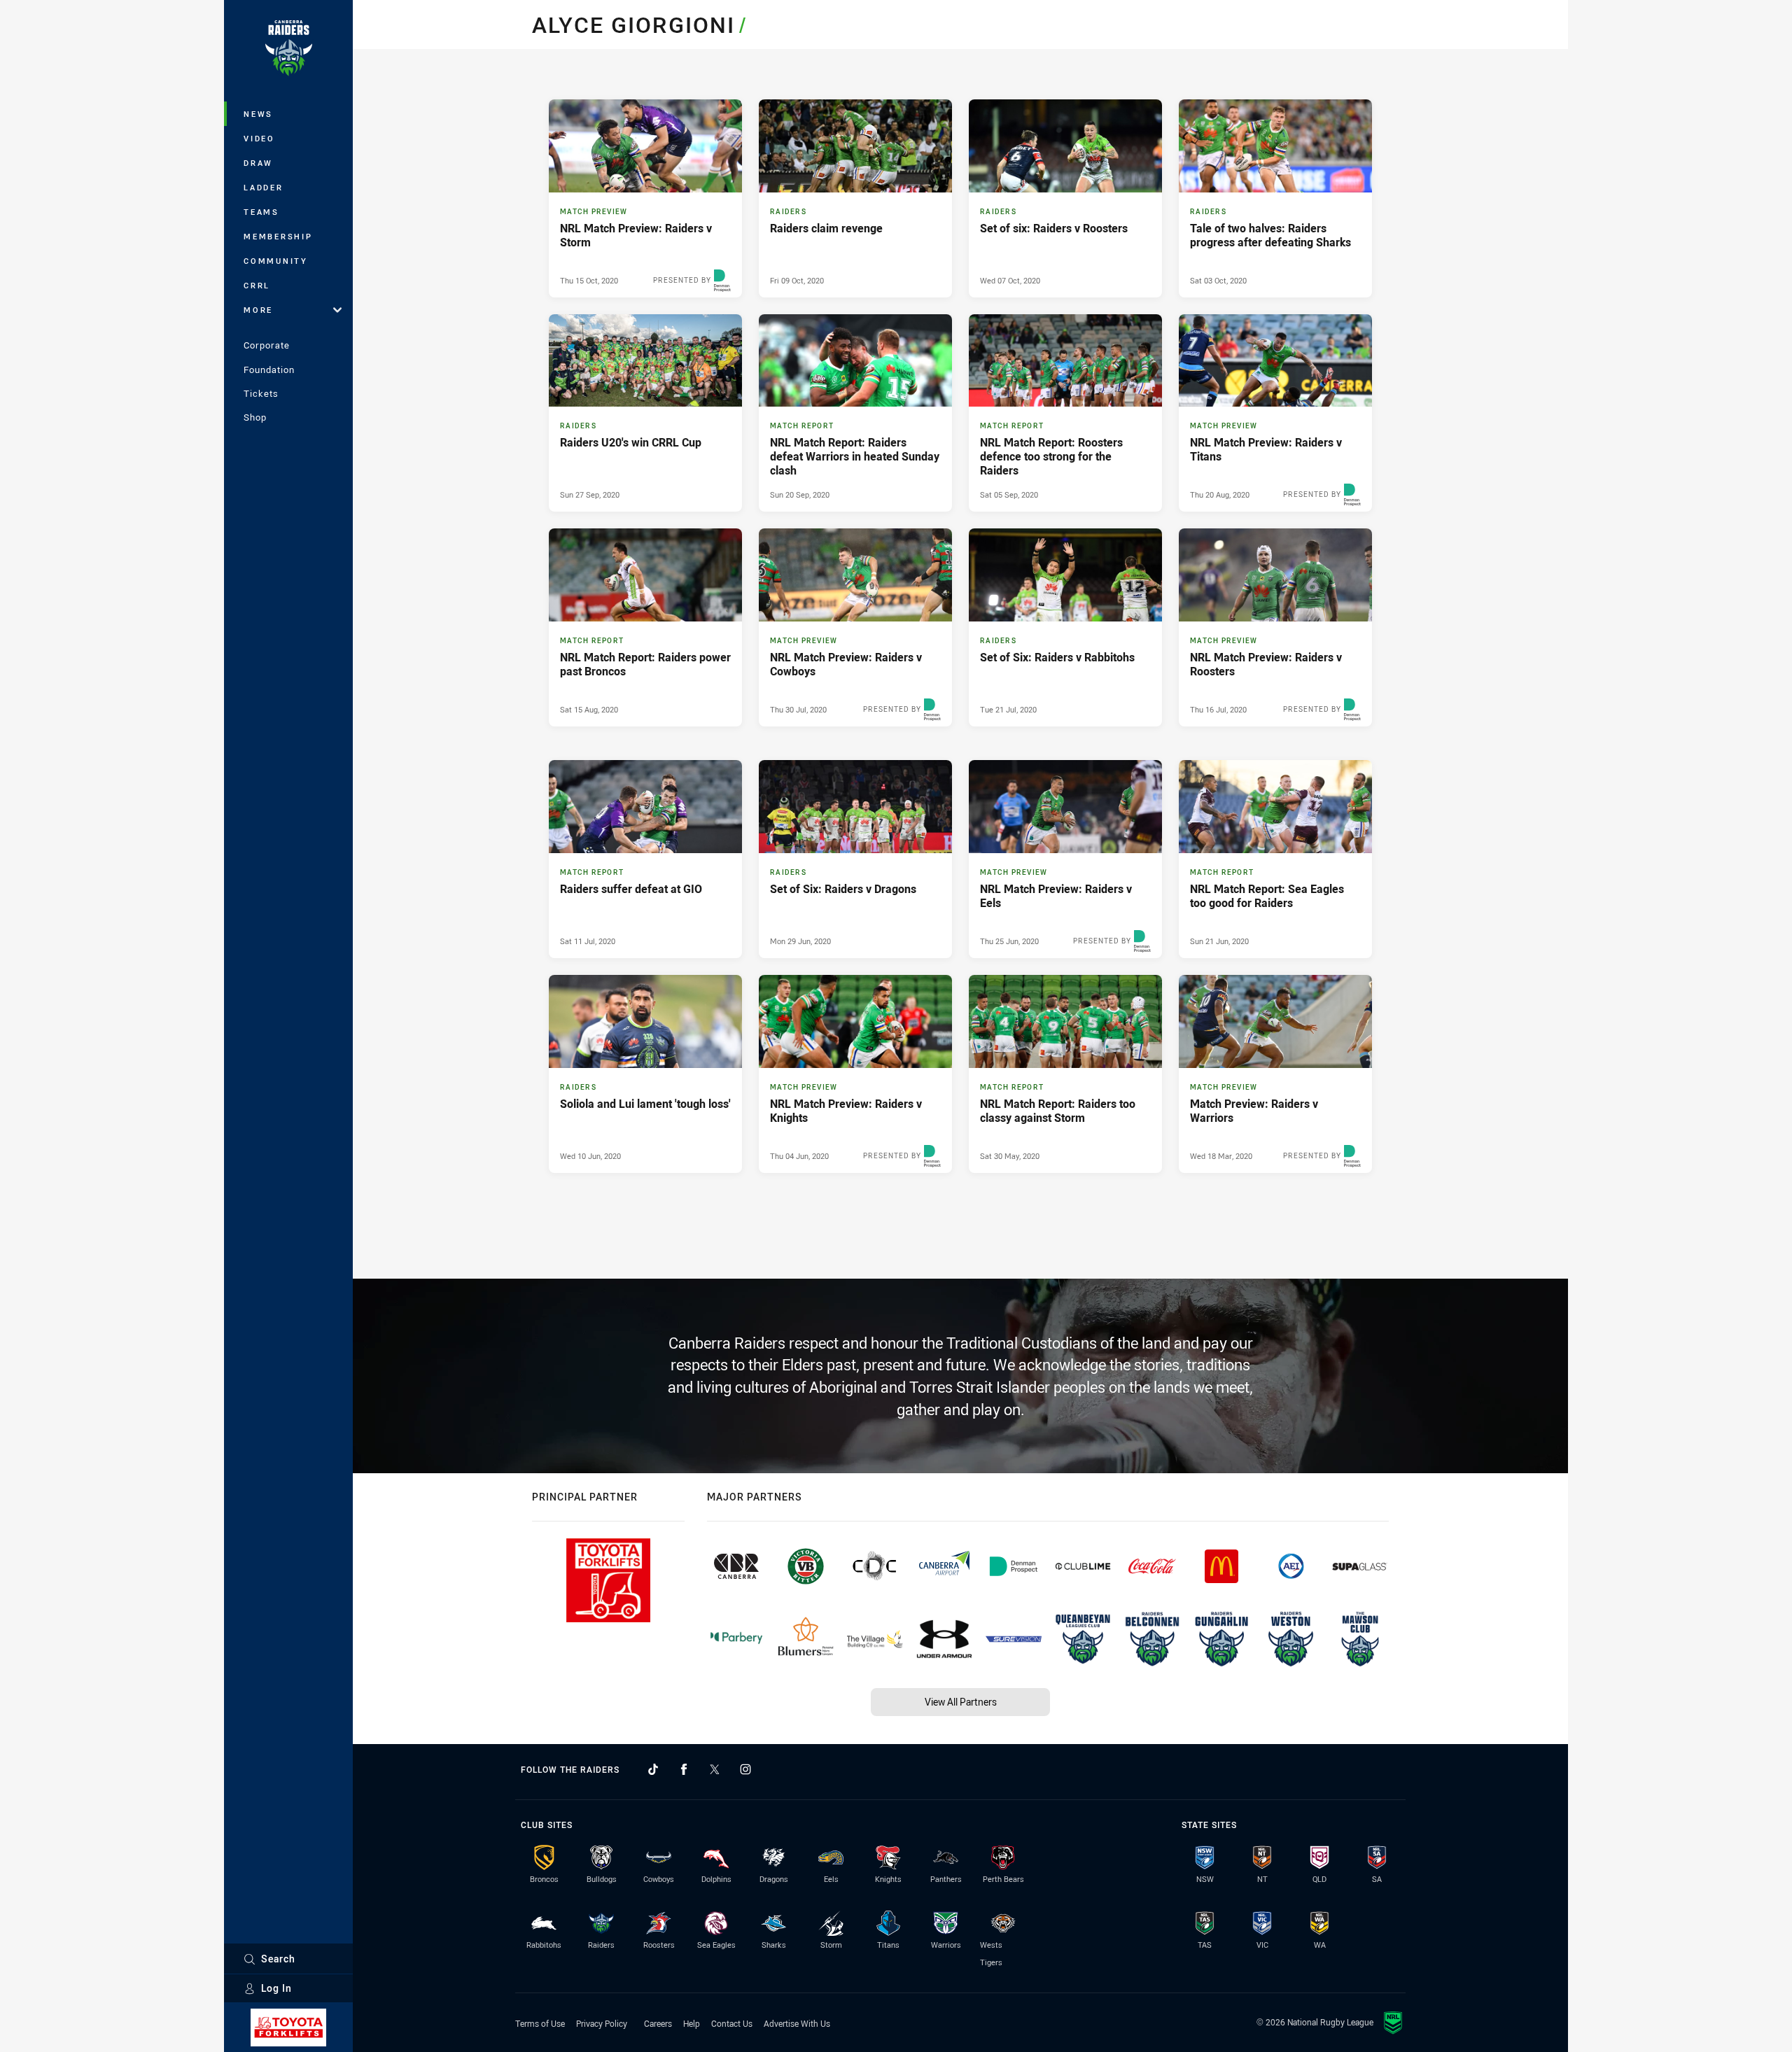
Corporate (267, 345)
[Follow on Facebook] (684, 1769)
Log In (276, 1988)
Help (692, 2023)
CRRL (257, 285)
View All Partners (961, 1702)
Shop (255, 417)
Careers (658, 2023)
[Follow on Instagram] (745, 1769)
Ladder (264, 187)
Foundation (269, 370)
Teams (261, 212)
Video (259, 138)
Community (276, 261)
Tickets (261, 393)
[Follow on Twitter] (715, 1769)
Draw (258, 163)
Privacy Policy (602, 2023)
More (258, 310)
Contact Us (732, 2023)
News (258, 114)
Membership (278, 236)
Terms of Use (540, 2023)
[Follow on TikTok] (653, 1769)
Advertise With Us (797, 2023)
